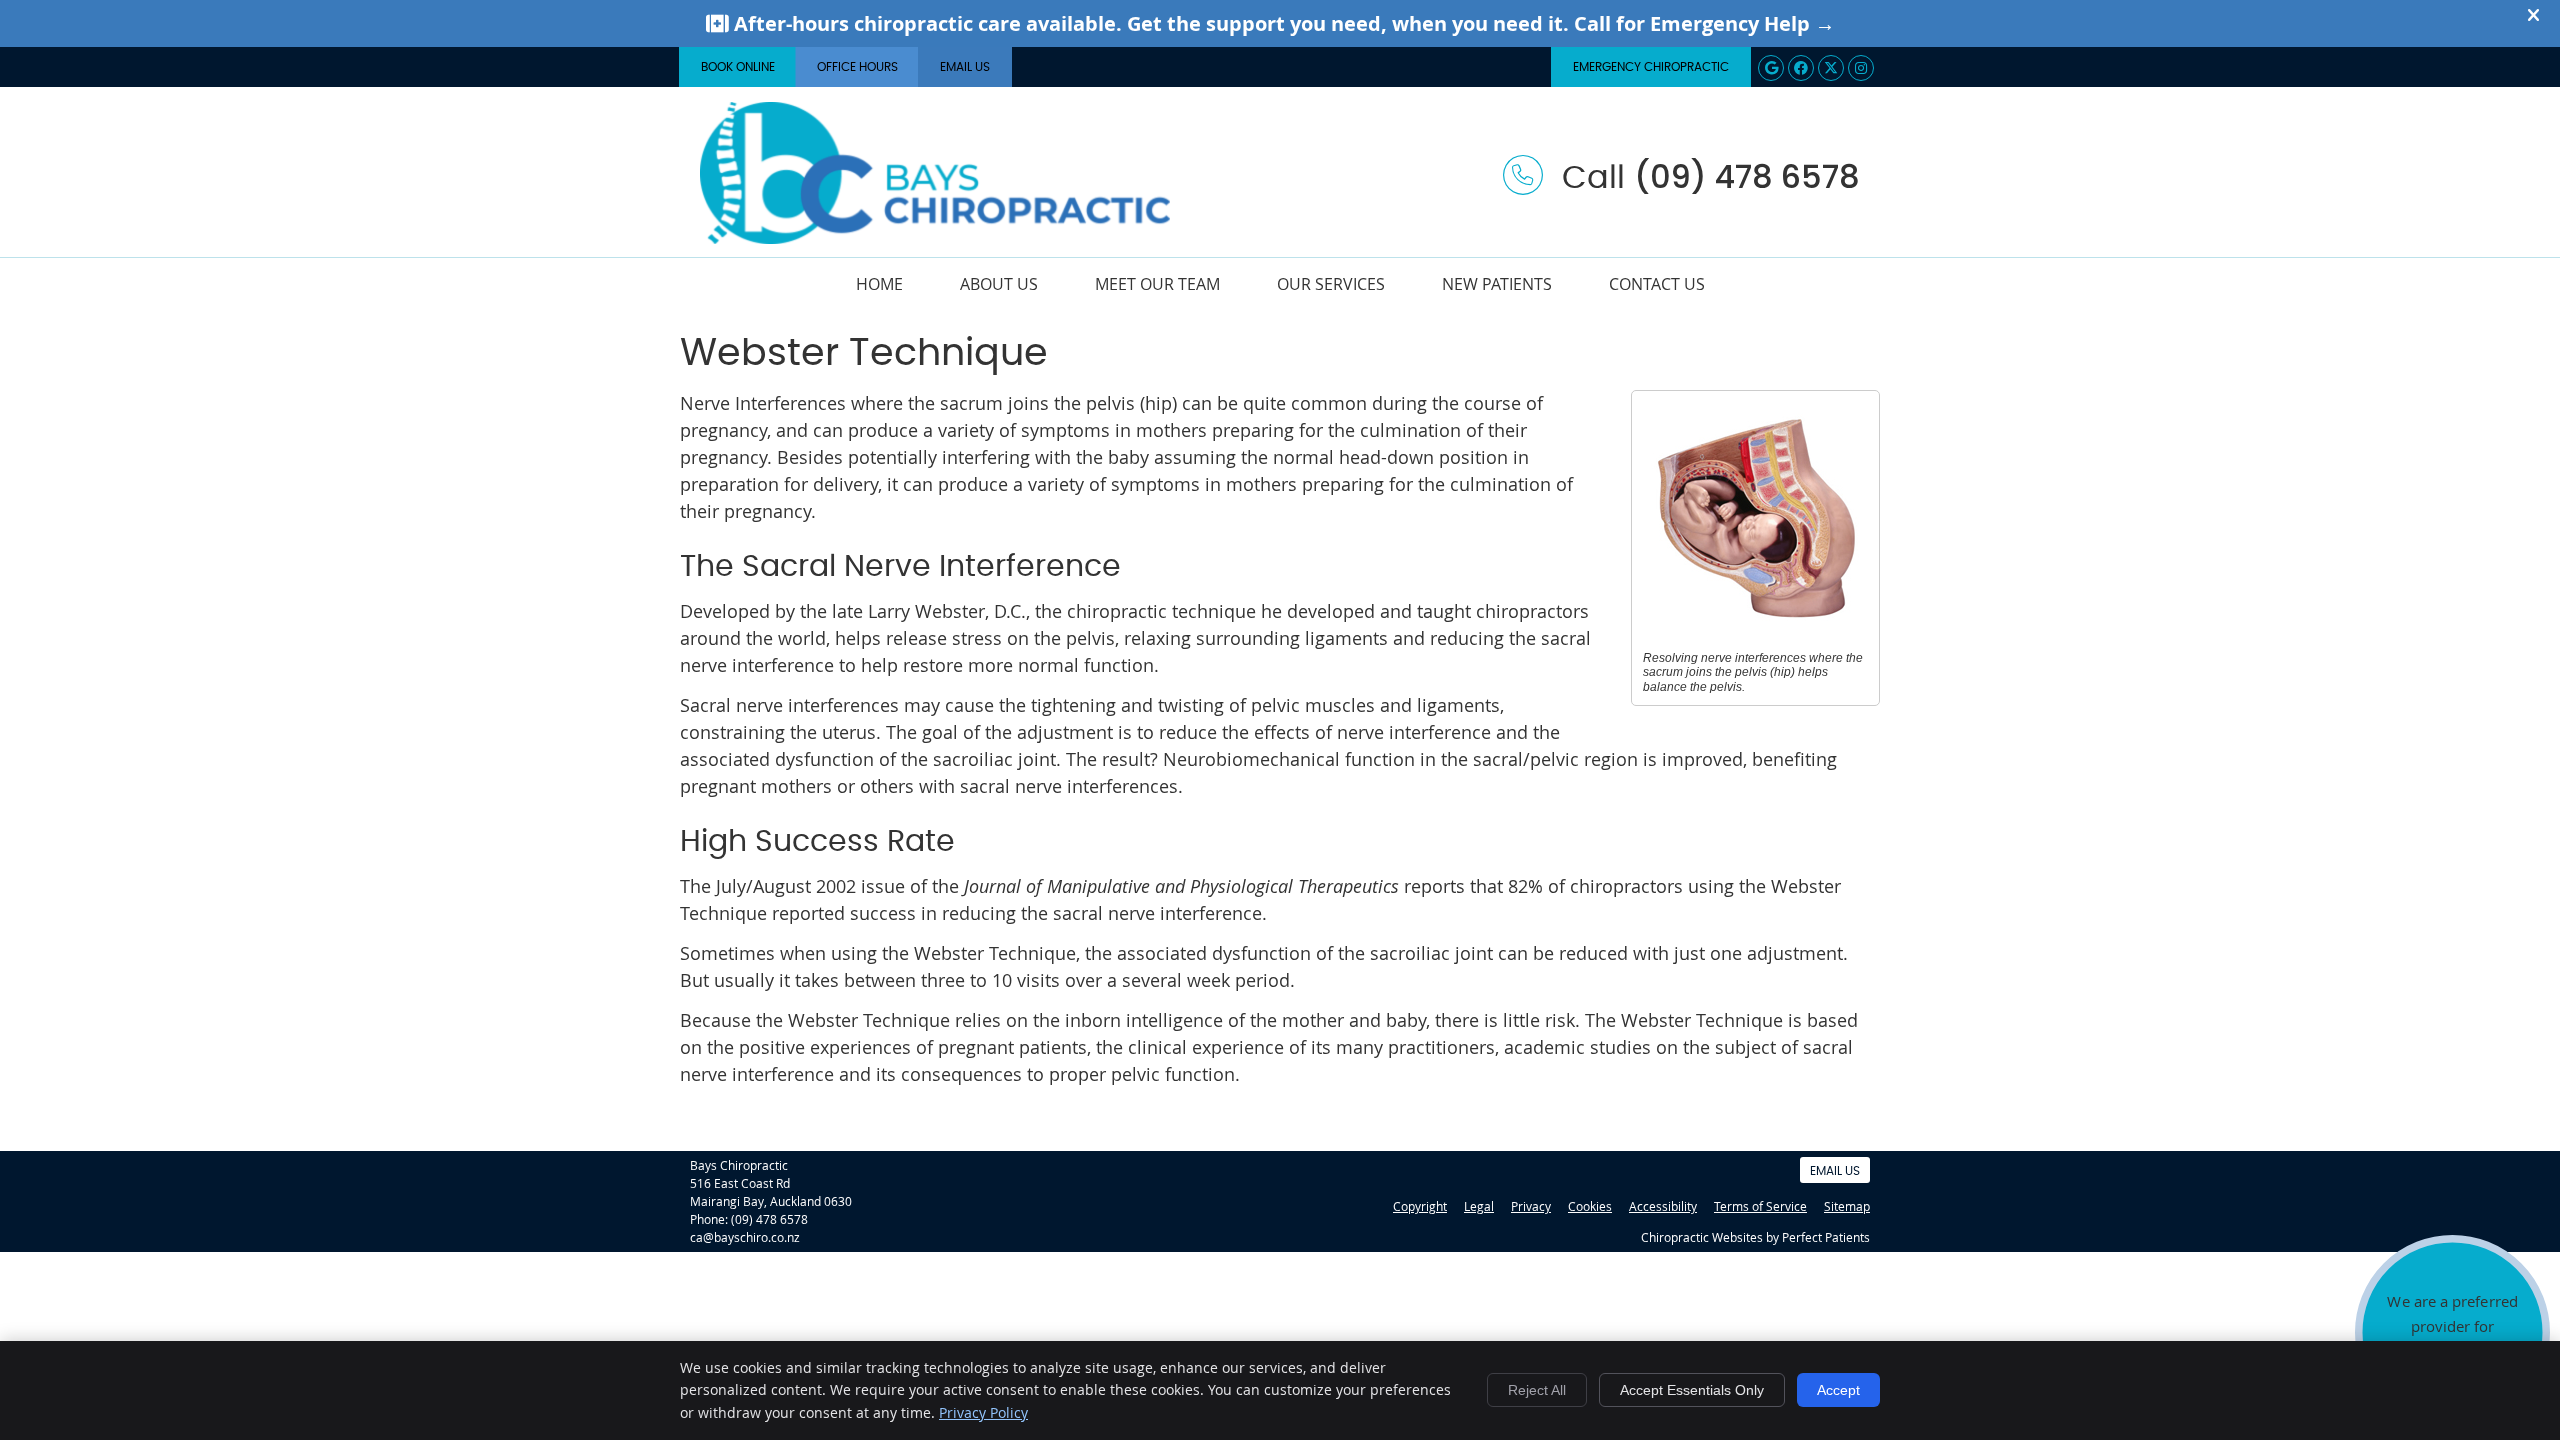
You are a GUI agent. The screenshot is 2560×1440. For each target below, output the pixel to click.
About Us (999, 284)
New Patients (1497, 284)
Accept (1838, 1390)
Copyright (1420, 1206)
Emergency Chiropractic (1651, 67)
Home (879, 284)
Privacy (1531, 1206)
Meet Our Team (1157, 284)
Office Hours (857, 67)
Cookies (1590, 1206)
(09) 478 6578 (769, 1219)
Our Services (1331, 284)
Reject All (1537, 1390)
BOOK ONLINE (738, 67)
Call (1706, 178)
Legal (1479, 1206)
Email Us (965, 67)
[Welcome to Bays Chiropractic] (935, 237)
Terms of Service (1760, 1206)
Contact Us (1657, 284)
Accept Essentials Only (1692, 1390)
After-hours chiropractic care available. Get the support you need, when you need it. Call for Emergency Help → (1282, 23)
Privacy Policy (983, 1412)
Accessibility (1663, 1206)
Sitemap (1847, 1206)
